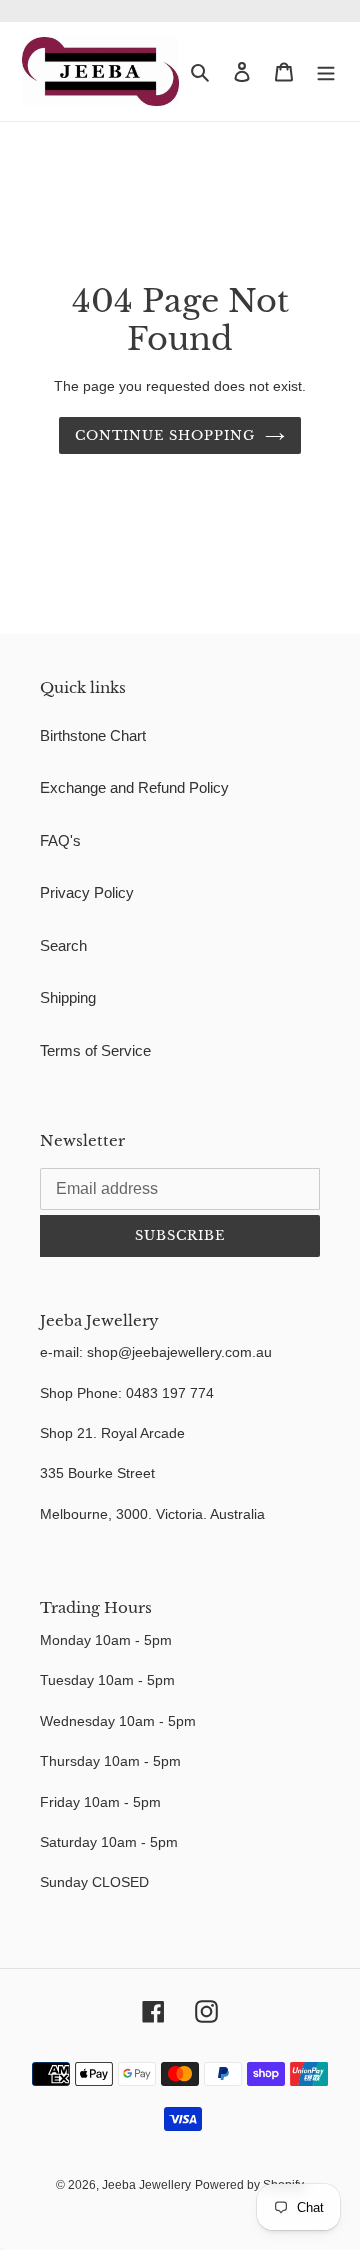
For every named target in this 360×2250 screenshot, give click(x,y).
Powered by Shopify (249, 2185)
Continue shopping (165, 435)
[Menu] (326, 71)
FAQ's (60, 840)
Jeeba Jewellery (146, 2185)
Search (63, 945)
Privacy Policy (87, 892)
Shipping (68, 997)
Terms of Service (95, 1050)
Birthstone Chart (93, 735)
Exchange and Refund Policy (134, 787)
